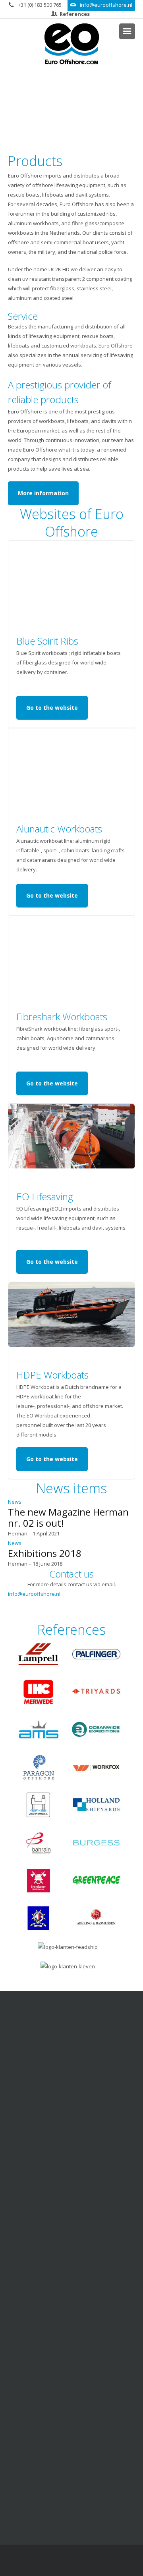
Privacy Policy (76, 2326)
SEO (124, 2562)
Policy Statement (76, 2475)
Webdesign (94, 2562)
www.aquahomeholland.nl (76, 2504)
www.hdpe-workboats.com (76, 2456)
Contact (71, 2165)
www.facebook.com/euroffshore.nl (76, 2277)
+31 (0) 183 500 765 (40, 5)
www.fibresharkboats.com (76, 2446)
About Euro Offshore (72, 2136)
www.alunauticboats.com (76, 2426)
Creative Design (60, 2562)
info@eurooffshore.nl (106, 5)
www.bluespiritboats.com (76, 2436)
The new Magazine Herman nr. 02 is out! (68, 1517)
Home (77, 2121)
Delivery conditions (76, 2336)
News (15, 1502)
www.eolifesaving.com (76, 2397)
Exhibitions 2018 (45, 1553)
